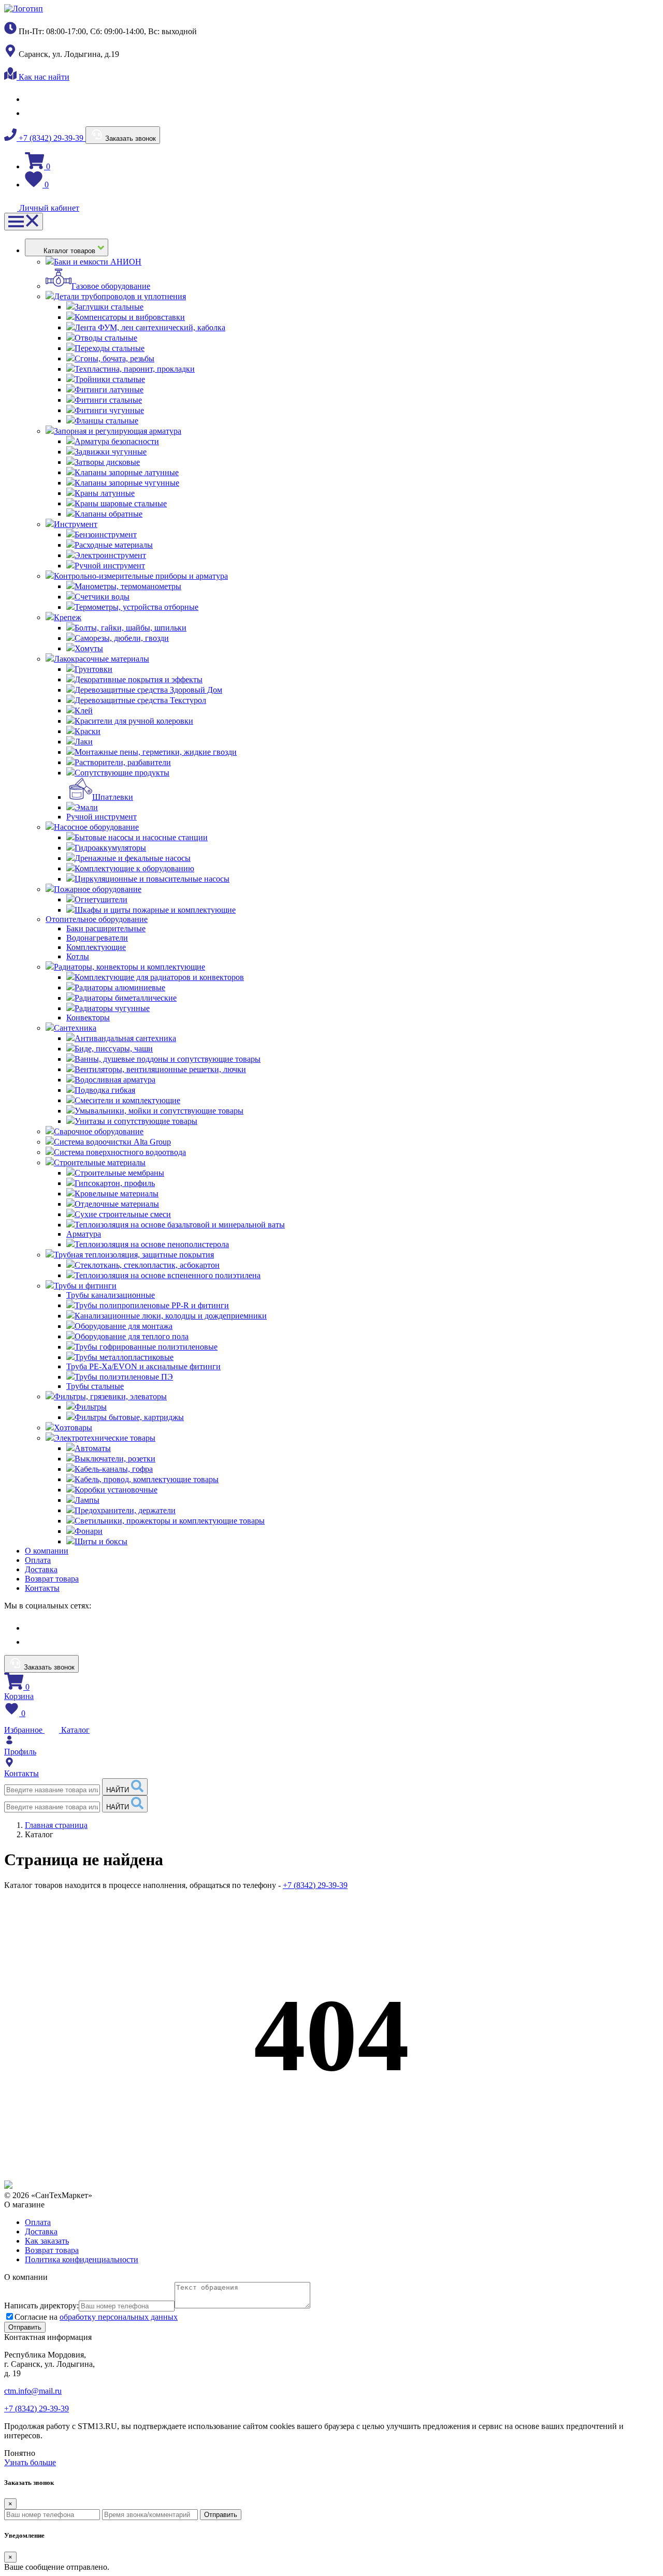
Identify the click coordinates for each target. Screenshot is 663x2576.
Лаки (84, 742)
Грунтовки (93, 669)
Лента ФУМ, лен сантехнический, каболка (150, 327)
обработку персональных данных (119, 2317)
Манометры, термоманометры (128, 586)
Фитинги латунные (109, 390)
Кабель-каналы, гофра (114, 1469)
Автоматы (93, 1448)
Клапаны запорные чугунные (127, 483)
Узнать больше (30, 2462)
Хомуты (89, 648)
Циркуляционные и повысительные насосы (152, 879)
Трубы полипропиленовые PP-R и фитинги (152, 1305)
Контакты (42, 1588)
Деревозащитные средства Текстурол (140, 700)
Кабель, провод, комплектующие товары (147, 1479)
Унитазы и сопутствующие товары (136, 1121)
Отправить (221, 2515)
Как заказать (47, 2241)
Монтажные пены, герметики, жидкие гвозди (156, 752)
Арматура (84, 1234)
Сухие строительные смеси (123, 1214)
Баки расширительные (106, 928)
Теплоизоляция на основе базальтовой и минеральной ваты (180, 1225)
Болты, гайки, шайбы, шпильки (131, 628)
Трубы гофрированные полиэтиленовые (146, 1347)
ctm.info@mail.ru (33, 2391)
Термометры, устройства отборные (136, 607)
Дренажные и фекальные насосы (133, 858)
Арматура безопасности (117, 441)
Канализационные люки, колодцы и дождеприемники (171, 1316)
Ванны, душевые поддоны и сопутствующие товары (168, 1059)
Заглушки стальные (109, 307)
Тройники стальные (110, 379)
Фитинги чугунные (109, 410)
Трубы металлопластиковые (124, 1357)
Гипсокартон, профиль (115, 1183)
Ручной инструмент (110, 566)
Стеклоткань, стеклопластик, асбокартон (147, 1265)
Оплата (38, 1560)
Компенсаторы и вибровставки (130, 317)
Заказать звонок (129, 138)
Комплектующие (96, 947)
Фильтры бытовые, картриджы (129, 1417)
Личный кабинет (48, 208)
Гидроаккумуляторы (110, 848)
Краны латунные (105, 493)
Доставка (41, 1569)
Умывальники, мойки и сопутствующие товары (159, 1111)
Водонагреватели (97, 938)
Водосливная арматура (115, 1080)
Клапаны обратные (109, 514)
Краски (88, 731)
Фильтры (91, 1407)
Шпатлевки (113, 797)
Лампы (87, 1500)
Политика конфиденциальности (82, 2259)
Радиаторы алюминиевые (120, 987)
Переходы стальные (110, 348)
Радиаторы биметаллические (126, 998)
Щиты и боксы (101, 1541)
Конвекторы (88, 1018)
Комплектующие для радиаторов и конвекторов (159, 977)
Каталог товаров (70, 251)
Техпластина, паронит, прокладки (135, 369)
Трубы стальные (95, 1386)
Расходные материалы (114, 545)
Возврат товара (52, 1579)
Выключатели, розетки (115, 1459)
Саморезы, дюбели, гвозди (122, 638)
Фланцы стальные (106, 421)
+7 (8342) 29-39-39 (51, 138)
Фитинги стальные (108, 400)
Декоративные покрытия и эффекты (139, 679)
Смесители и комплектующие (127, 1100)
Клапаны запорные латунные (127, 472)
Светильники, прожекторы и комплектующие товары (170, 1521)
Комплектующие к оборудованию (134, 868)
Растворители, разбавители (123, 762)
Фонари (89, 1531)
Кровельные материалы (117, 1194)
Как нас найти (43, 77)
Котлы (78, 956)
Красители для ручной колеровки (134, 721)
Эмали (86, 807)
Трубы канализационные (111, 1295)
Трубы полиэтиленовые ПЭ (124, 1377)
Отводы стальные (106, 338)
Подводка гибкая (105, 1090)
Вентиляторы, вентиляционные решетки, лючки (160, 1069)
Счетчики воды (102, 597)
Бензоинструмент (106, 535)
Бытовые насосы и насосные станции (141, 837)
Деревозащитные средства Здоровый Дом (148, 690)
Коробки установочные (116, 1490)
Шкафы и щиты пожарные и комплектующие (155, 910)
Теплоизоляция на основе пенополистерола (152, 1244)
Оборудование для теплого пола (132, 1336)
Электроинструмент (110, 555)
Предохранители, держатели (125, 1510)
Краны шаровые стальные (121, 503)
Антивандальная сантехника (125, 1038)
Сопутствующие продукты (122, 773)
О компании (47, 1551)
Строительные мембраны (119, 1173)
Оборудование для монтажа (124, 1326)
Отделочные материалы (117, 1204)
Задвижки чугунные (111, 452)
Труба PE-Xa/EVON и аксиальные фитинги (143, 1366)
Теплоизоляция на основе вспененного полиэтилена (168, 1275)
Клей (84, 711)
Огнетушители (101, 899)
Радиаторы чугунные (112, 1008)
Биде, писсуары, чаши (114, 1049)
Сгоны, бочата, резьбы (114, 358)
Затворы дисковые (107, 462)
